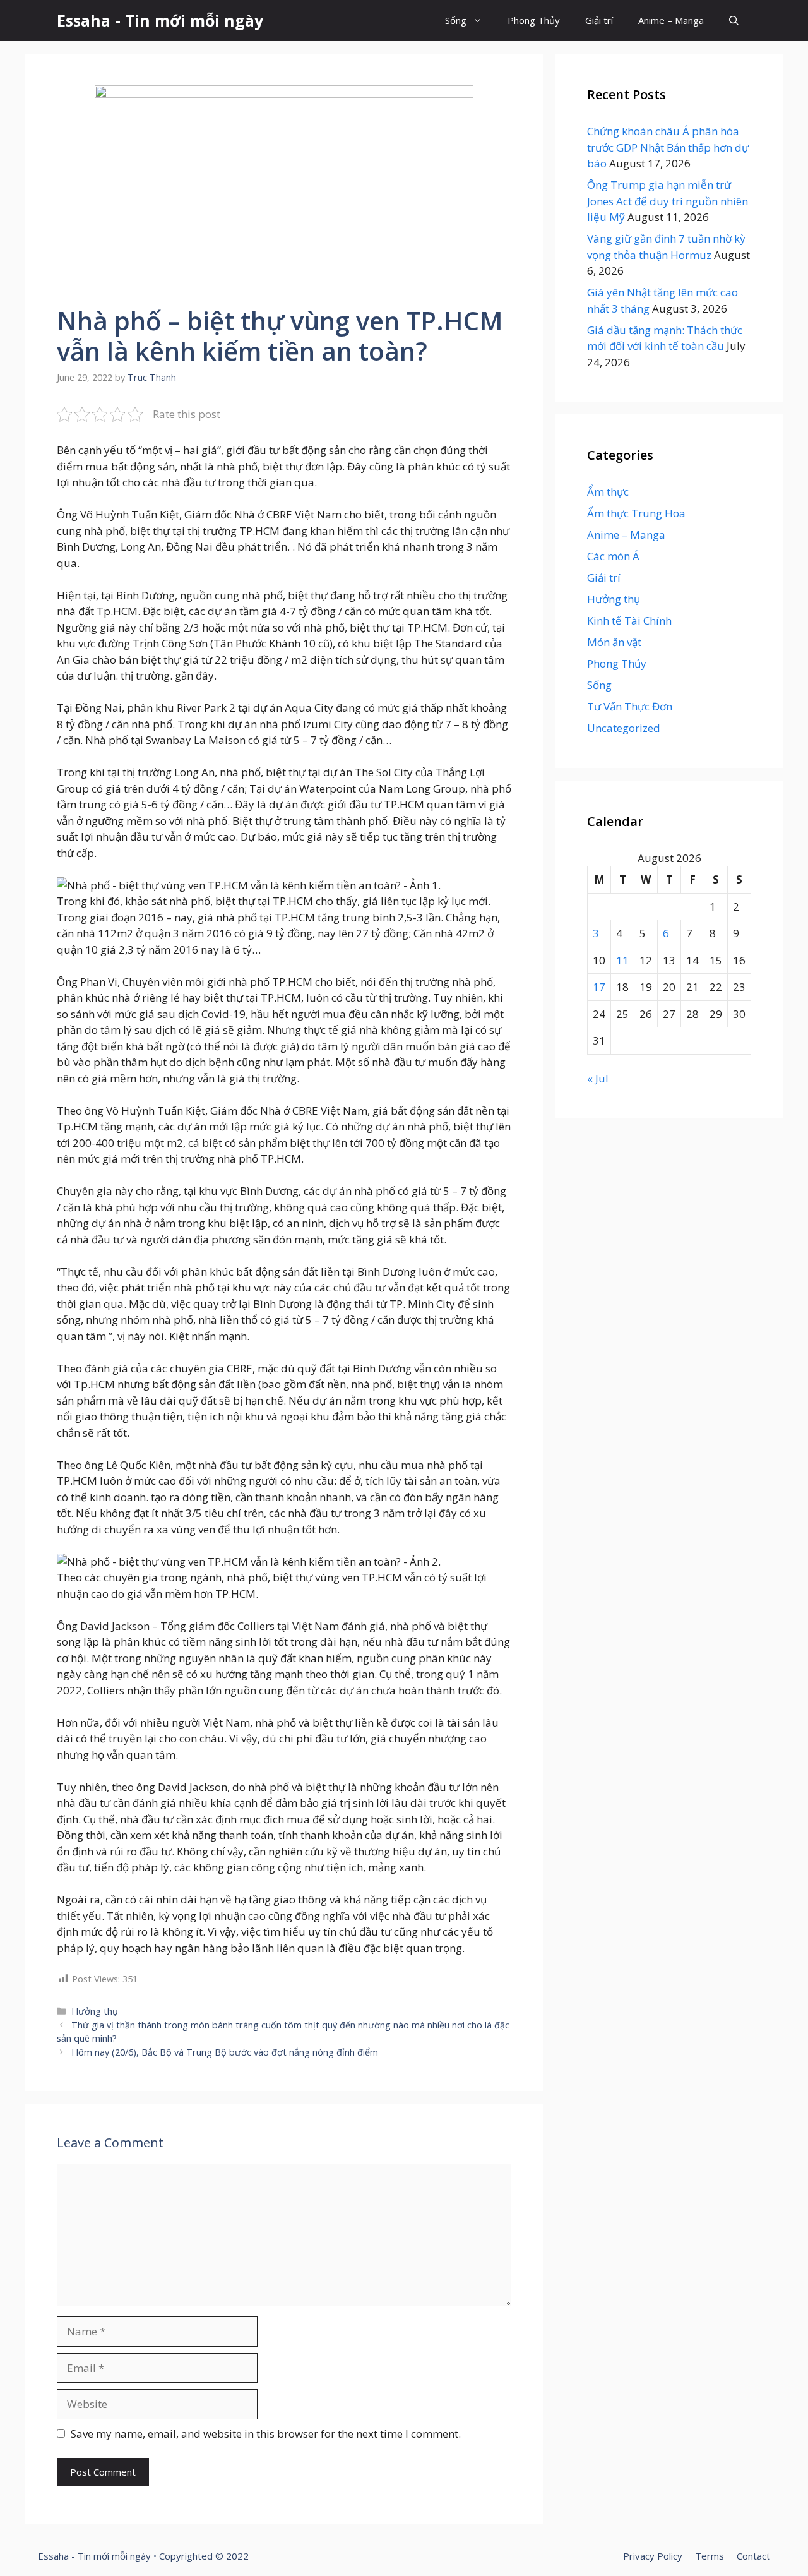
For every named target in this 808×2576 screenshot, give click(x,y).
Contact (753, 2556)
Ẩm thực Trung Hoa (636, 513)
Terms (710, 2556)
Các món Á (613, 556)
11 (622, 960)
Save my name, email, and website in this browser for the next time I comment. (266, 2434)
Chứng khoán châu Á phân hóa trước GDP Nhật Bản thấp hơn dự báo (668, 147)
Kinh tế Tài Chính (629, 620)
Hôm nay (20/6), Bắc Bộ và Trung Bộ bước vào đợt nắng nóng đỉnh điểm (225, 2052)
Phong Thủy (534, 20)
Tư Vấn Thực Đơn (630, 706)
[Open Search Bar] (734, 21)
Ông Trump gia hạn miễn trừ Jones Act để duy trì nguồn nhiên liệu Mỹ (668, 201)
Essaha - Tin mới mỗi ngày (160, 20)
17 (599, 987)
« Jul (598, 1078)
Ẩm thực (608, 492)
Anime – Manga (671, 20)
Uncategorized (624, 728)
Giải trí (599, 20)
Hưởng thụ (95, 2011)
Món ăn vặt (614, 642)
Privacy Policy (653, 2556)
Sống (456, 20)
